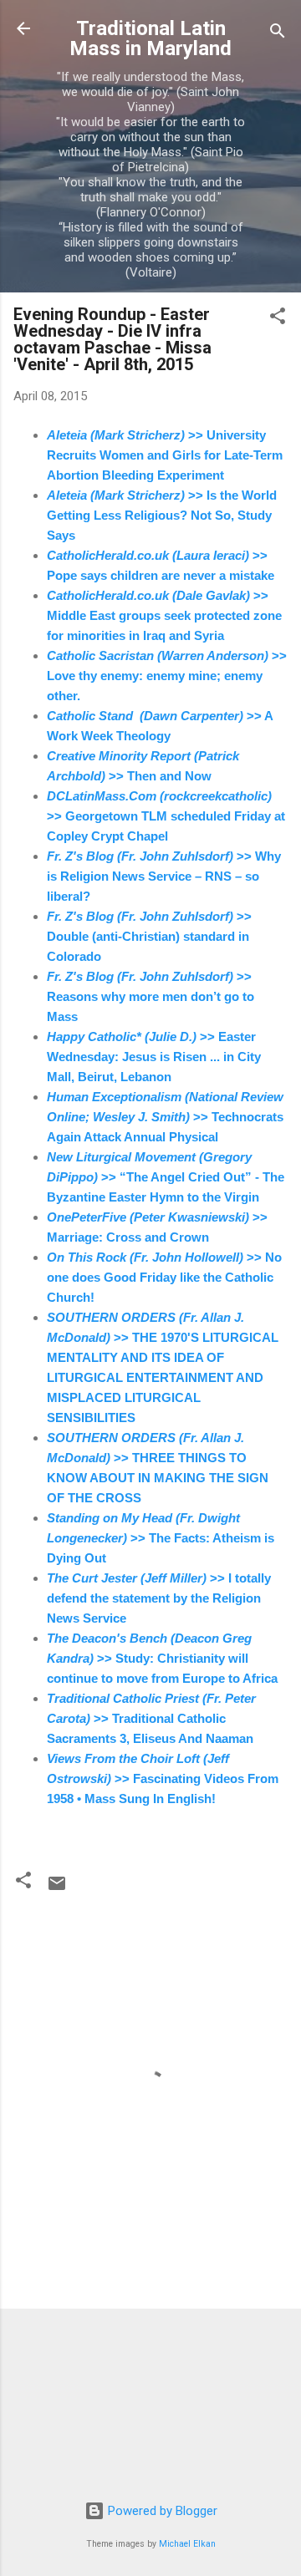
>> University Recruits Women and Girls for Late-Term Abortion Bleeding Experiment (165, 455)
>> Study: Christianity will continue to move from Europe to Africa (162, 1658)
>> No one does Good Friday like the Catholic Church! (164, 1277)
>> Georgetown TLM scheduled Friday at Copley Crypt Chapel (166, 816)
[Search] (278, 34)
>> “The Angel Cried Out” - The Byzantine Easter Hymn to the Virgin (166, 1177)
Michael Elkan (187, 2544)
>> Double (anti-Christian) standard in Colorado (149, 936)
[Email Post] (57, 1889)
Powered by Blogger (161, 2511)
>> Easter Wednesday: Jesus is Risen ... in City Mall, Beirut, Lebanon (154, 1057)
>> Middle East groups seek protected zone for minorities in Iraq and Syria (164, 615)
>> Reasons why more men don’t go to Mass (150, 996)
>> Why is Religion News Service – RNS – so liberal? (164, 876)
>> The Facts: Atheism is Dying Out (161, 1538)
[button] (278, 319)
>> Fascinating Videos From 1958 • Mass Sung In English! (163, 1778)
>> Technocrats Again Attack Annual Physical (165, 1117)
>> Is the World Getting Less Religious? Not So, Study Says (162, 515)
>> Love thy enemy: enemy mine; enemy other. (167, 676)
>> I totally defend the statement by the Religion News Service (159, 1598)
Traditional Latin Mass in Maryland (150, 38)
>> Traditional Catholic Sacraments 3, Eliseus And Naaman (151, 1718)
